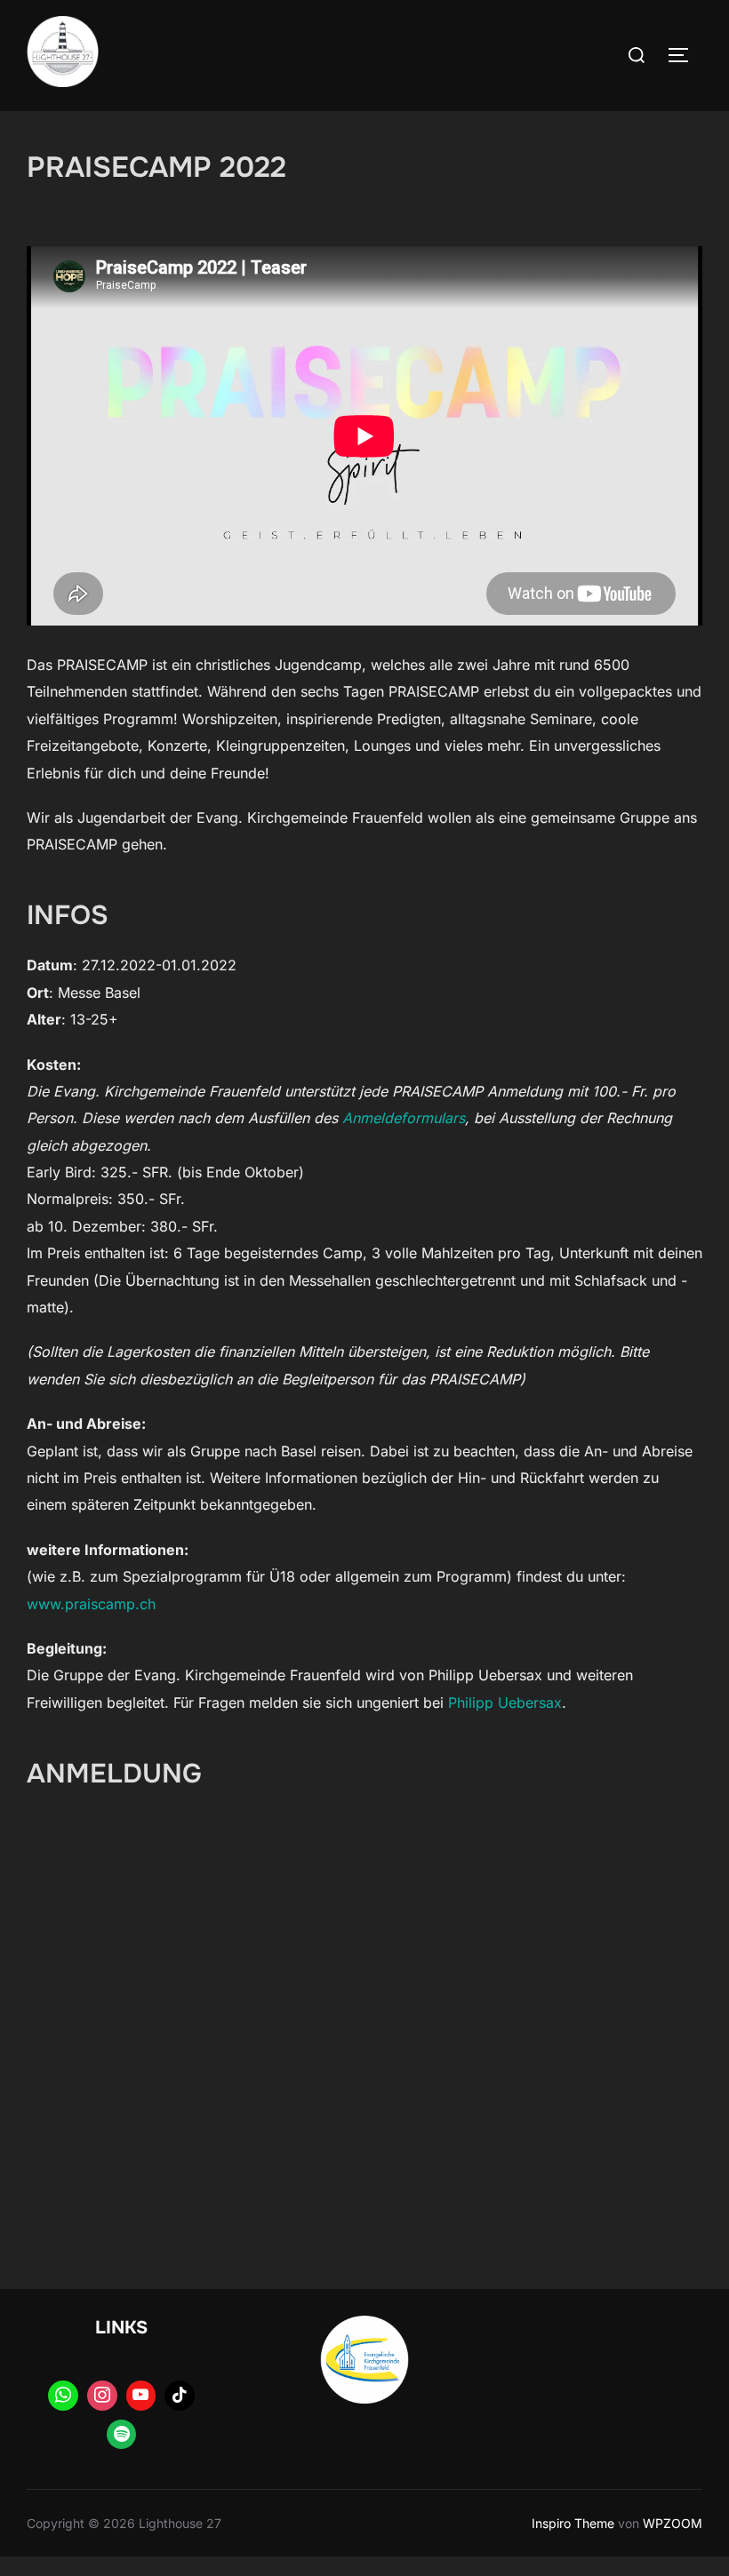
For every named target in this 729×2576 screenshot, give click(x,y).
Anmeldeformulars (404, 1118)
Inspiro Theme (573, 2523)
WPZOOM (673, 2523)
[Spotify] (122, 2435)
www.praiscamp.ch (91, 1604)
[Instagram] (102, 2396)
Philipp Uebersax (505, 1703)
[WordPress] (63, 2396)
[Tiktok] (180, 2396)
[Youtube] (141, 2396)
